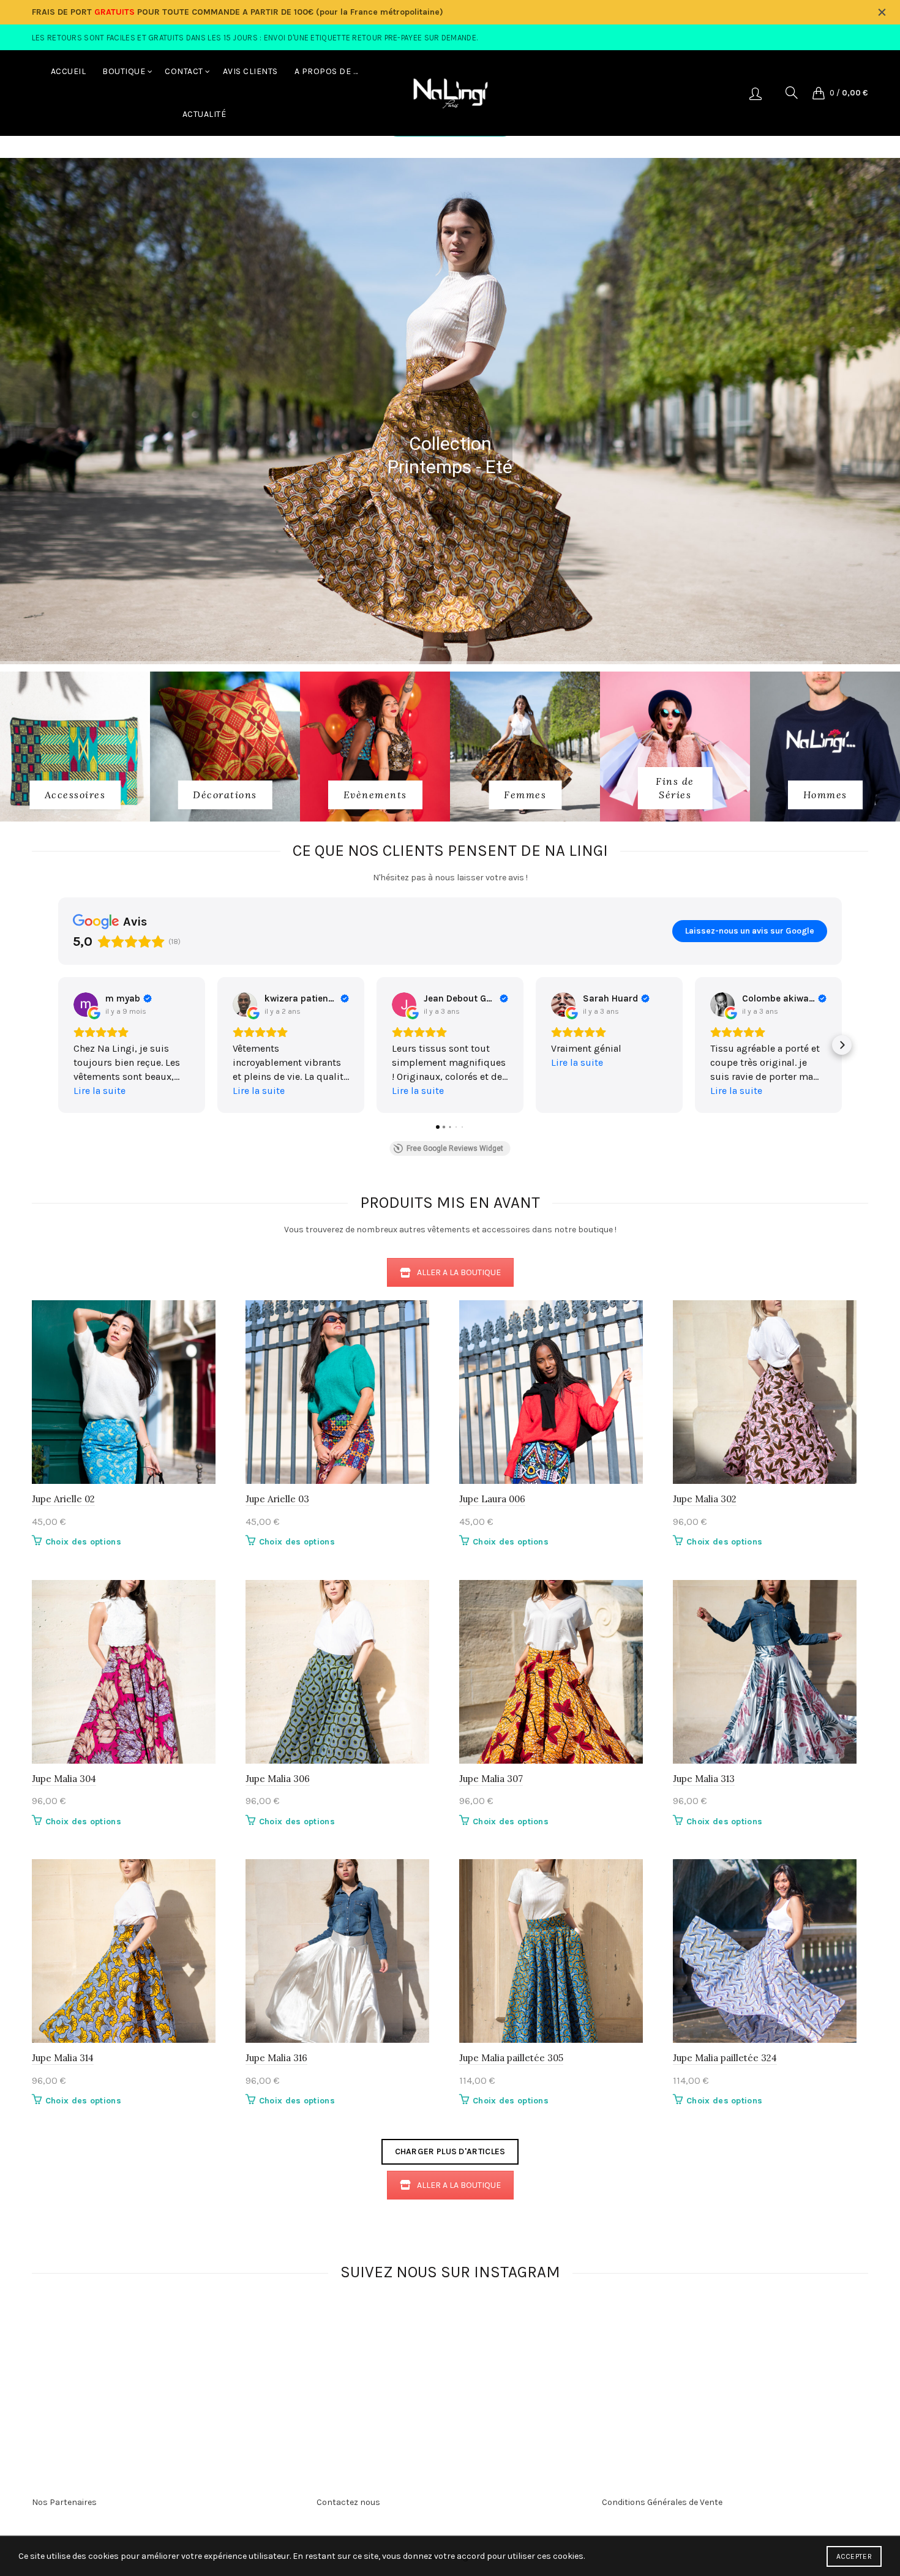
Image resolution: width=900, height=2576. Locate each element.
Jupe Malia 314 (63, 2058)
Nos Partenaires (64, 2502)
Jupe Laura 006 (492, 1499)
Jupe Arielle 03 (277, 1499)
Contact (184, 71)
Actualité (204, 114)
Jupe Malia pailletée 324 (725, 2058)
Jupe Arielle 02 (63, 1499)
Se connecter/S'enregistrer (756, 93)
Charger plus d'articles (450, 2151)
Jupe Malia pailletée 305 (511, 2058)
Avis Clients (250, 71)
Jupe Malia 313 (704, 1779)
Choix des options (83, 1542)
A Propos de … (326, 71)
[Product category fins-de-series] (675, 788)
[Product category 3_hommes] (825, 795)
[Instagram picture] (239, 2348)
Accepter (854, 2556)
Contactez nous (348, 2502)
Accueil (69, 71)
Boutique (124, 71)
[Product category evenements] (375, 795)
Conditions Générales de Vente (662, 2502)
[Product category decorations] (225, 795)
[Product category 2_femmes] (525, 795)
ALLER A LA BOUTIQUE (459, 1272)
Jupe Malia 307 (491, 1779)
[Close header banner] (882, 12)
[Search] (792, 92)
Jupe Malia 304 (64, 1779)
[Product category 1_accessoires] (75, 795)
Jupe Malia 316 (276, 2058)
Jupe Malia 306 (278, 1779)
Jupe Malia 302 (705, 1499)
